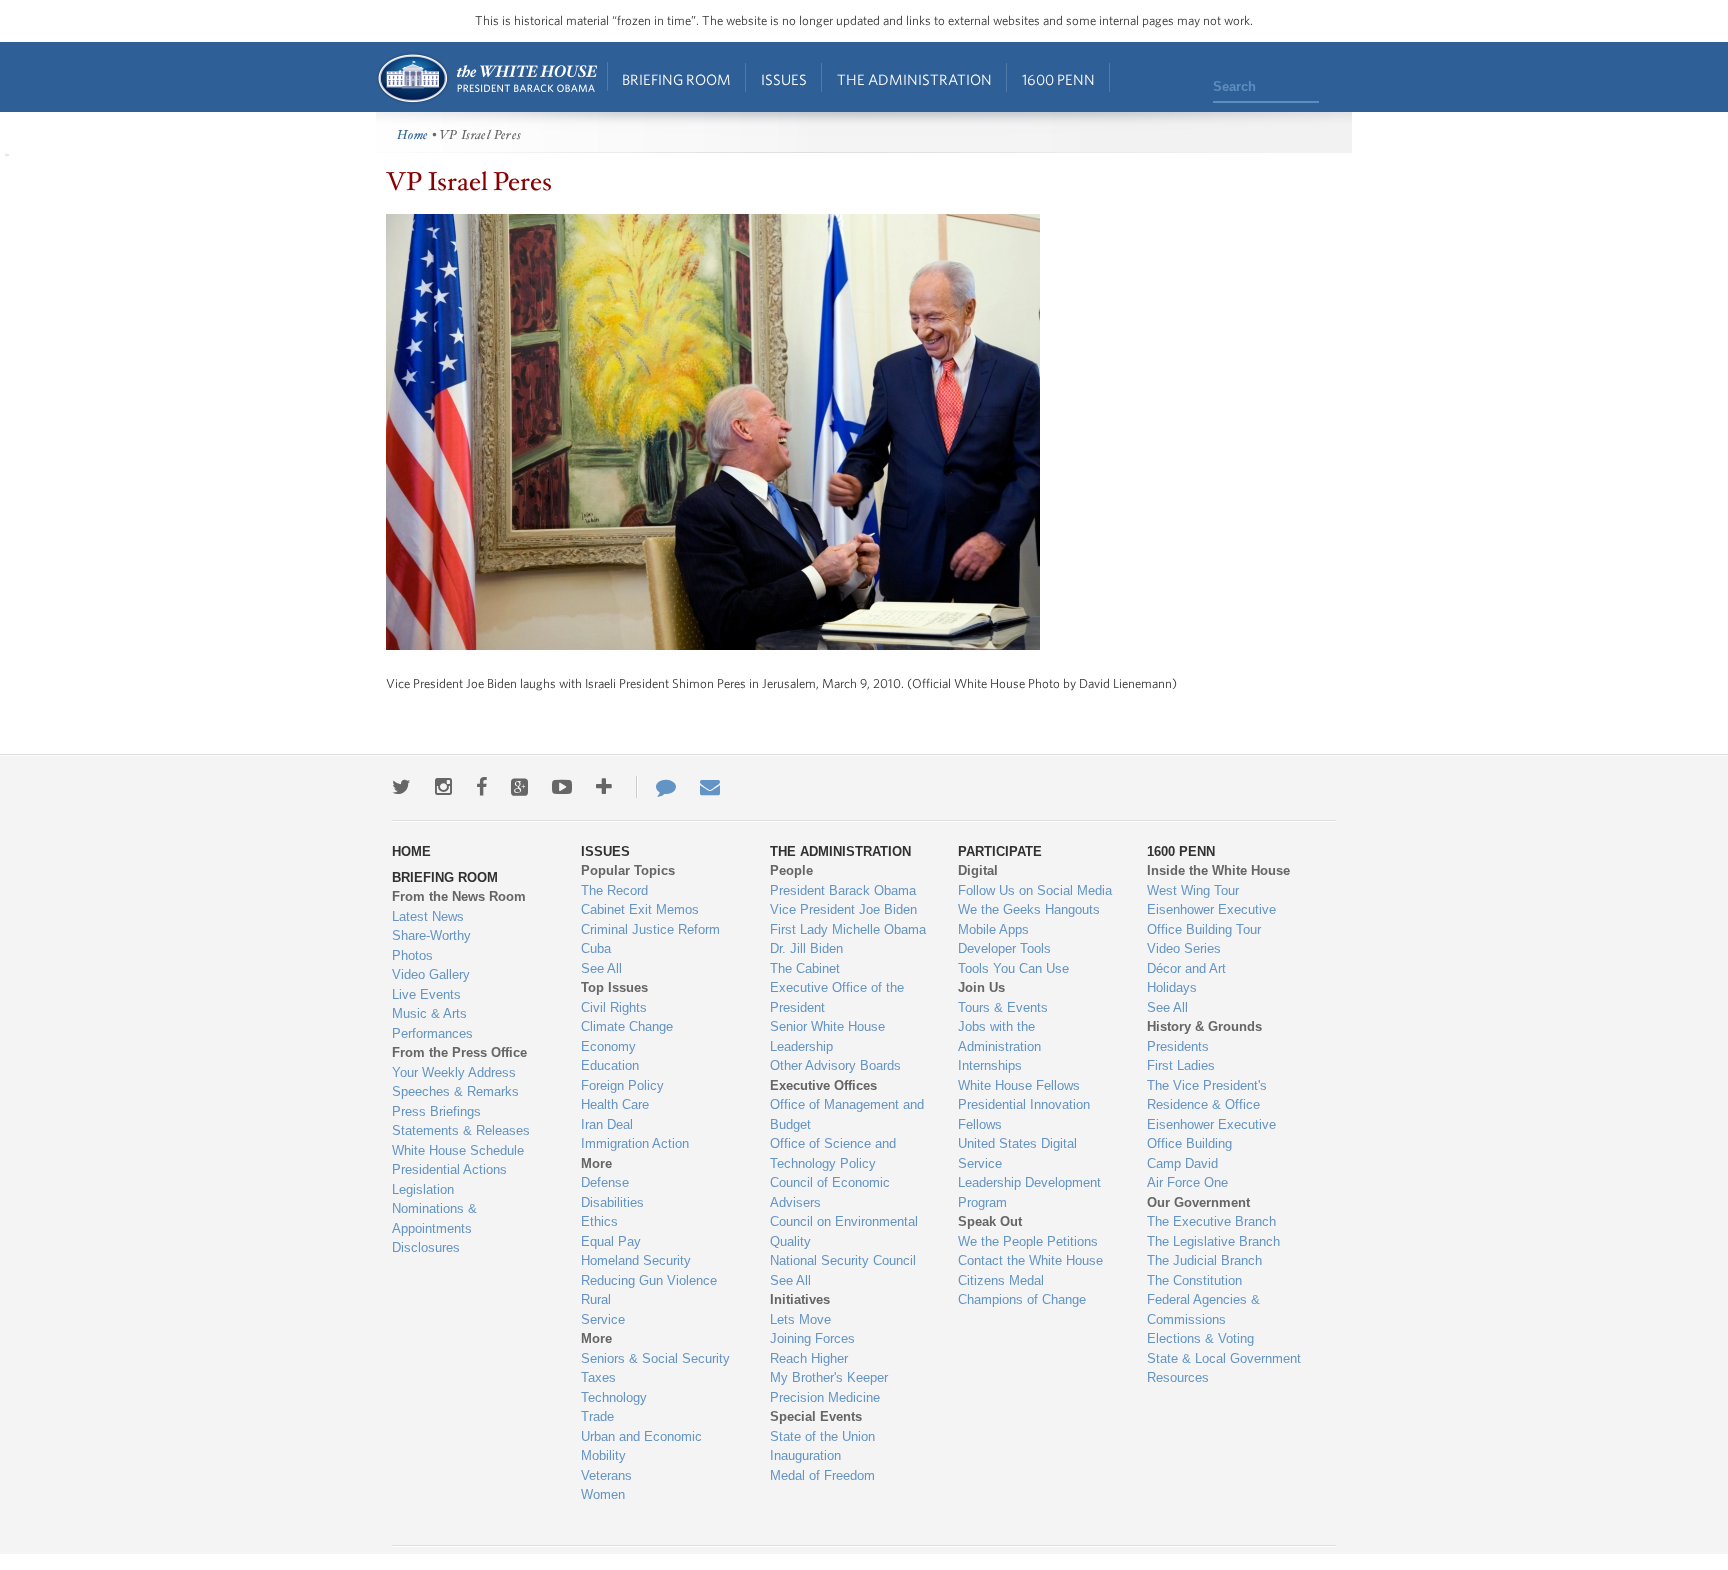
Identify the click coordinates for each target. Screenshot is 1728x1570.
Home (486, 78)
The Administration (914, 79)
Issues (784, 79)
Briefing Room (676, 79)
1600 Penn (1058, 79)
